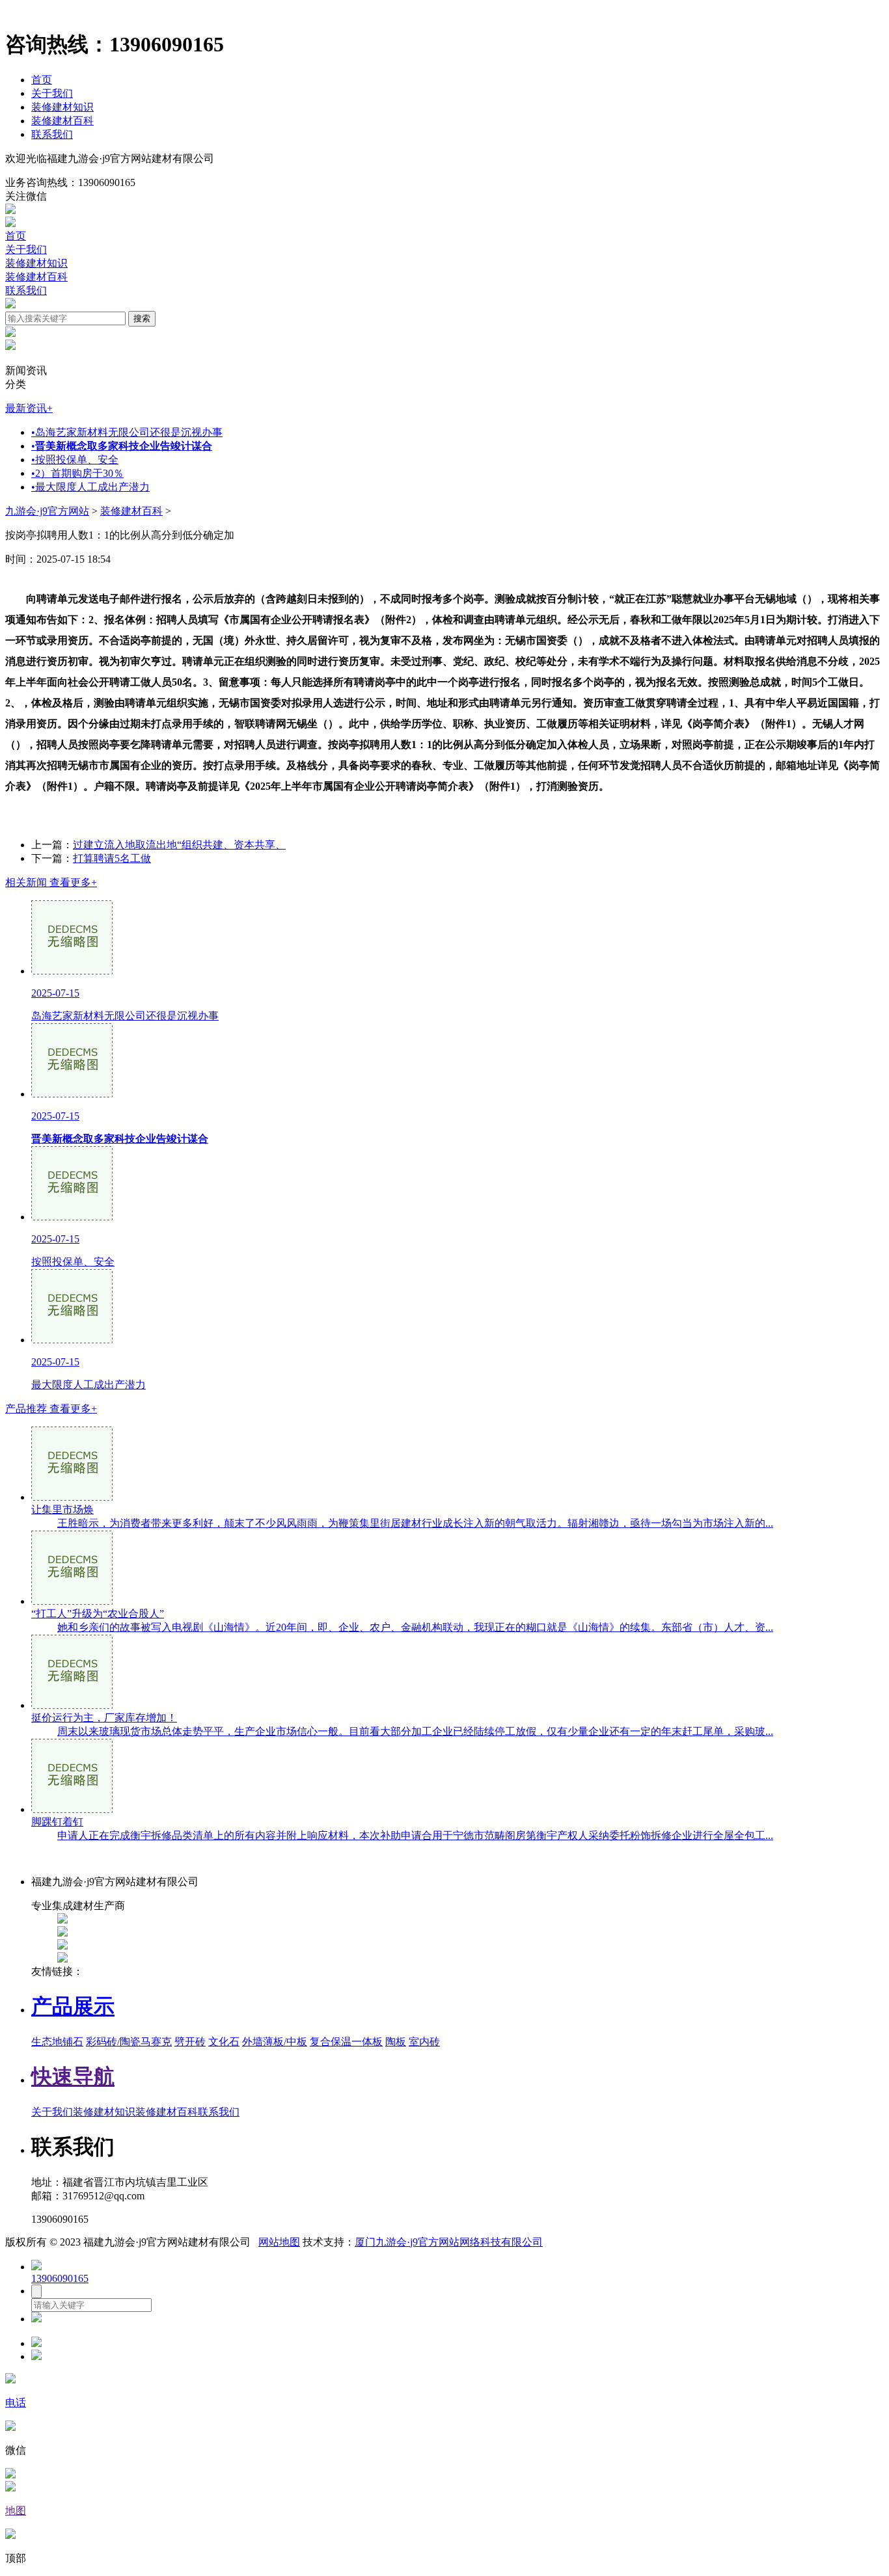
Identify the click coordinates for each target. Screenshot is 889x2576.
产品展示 (73, 2006)
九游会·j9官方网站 (47, 511)
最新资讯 (29, 408)
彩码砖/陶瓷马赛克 (129, 2042)
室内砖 (424, 2042)
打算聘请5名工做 (112, 858)
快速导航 (73, 2076)
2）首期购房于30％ (77, 473)
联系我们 (52, 134)
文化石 (224, 2042)
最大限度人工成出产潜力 (90, 487)
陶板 (396, 2042)
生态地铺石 (57, 2042)
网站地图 (279, 2242)
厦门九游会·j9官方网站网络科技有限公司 (449, 2242)
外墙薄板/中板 (275, 2042)
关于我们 (52, 93)
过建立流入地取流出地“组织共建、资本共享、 (179, 845)
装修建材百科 (62, 121)
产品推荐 (51, 1409)
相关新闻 (51, 882)
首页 (42, 80)
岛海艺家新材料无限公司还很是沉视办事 (127, 432)
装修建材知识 (62, 107)
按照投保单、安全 (75, 460)
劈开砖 (190, 2042)
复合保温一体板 (346, 2042)
